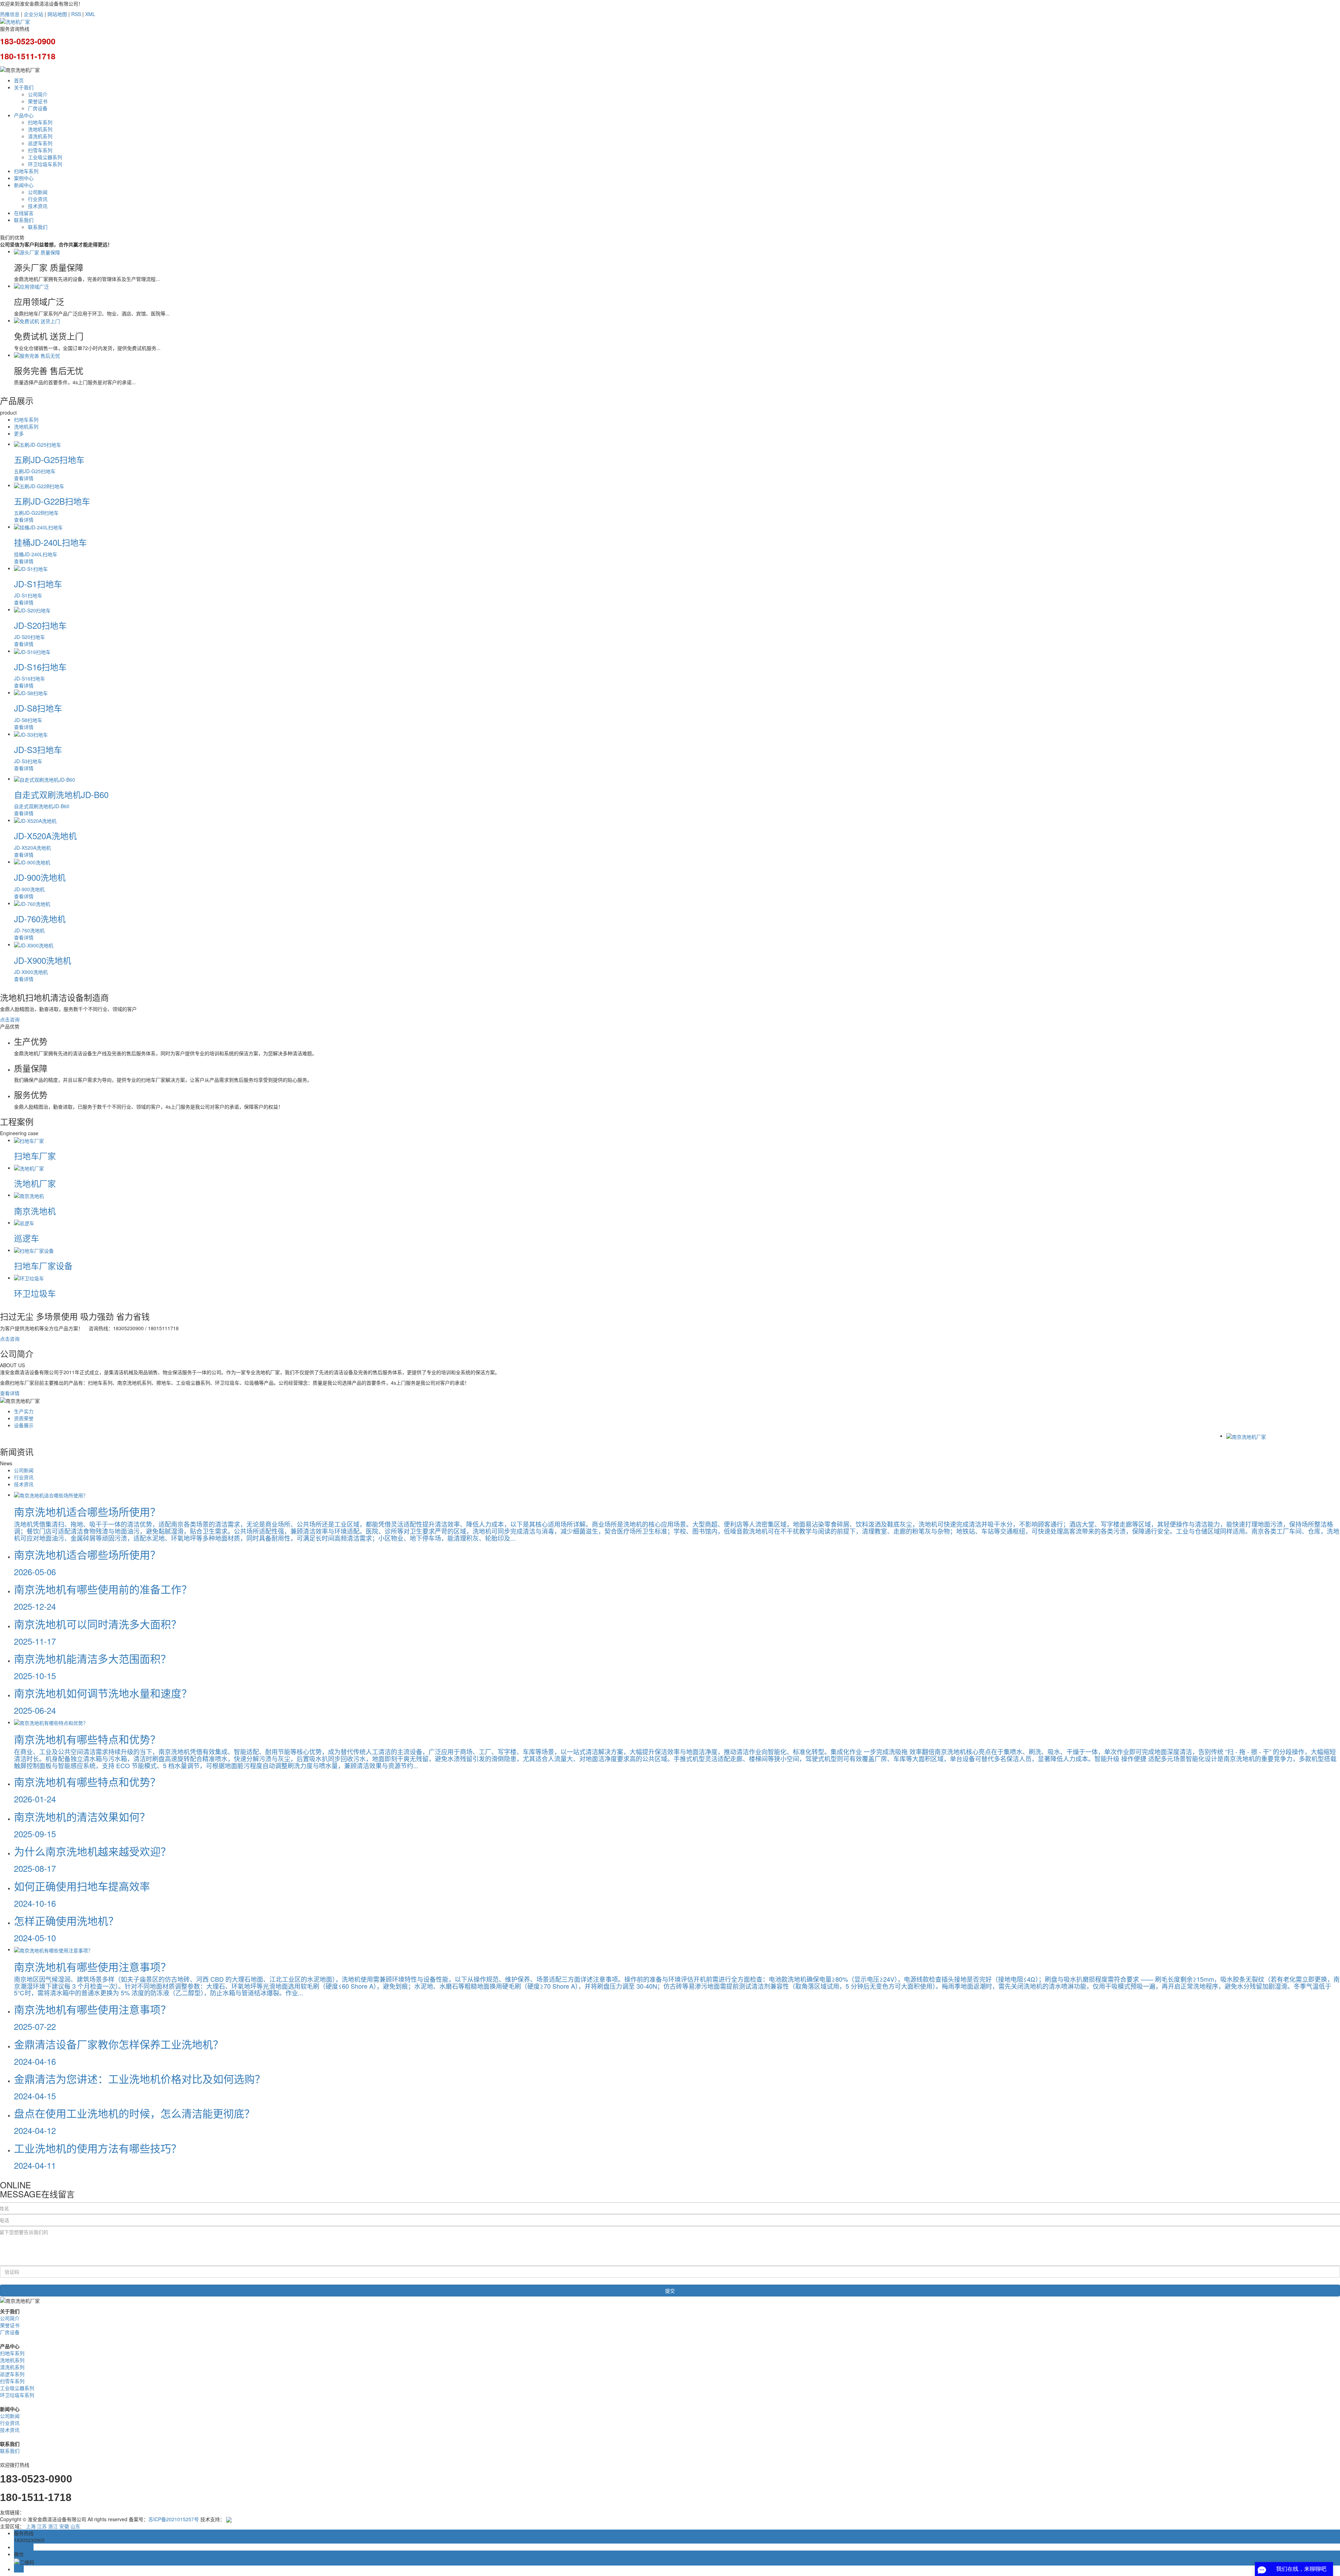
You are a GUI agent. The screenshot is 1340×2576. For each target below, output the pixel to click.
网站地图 (57, 14)
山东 (75, 2526)
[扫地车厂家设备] (34, 1250)
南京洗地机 (35, 1211)
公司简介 (38, 94)
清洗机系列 (40, 136)
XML (90, 14)
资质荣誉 (24, 1418)
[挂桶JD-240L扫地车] (38, 527)
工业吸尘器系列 (45, 157)
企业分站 (33, 14)
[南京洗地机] (29, 1195)
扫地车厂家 (35, 1156)
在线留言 (24, 213)
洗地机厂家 (35, 1183)
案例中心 (24, 178)
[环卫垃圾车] (29, 1278)
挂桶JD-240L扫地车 (50, 542)
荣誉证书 (38, 101)
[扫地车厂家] (29, 1140)
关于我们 (24, 87)
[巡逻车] (24, 1222)
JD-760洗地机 (40, 919)
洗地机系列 (40, 129)
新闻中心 (24, 185)
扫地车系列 (40, 122)
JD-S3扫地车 (38, 749)
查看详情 (10, 1393)
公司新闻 (38, 192)
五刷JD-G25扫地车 (49, 459)
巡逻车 (27, 1238)
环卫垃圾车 (35, 1293)
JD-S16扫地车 (40, 667)
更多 (19, 433)
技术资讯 (38, 206)
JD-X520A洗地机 (45, 836)
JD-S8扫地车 (38, 708)
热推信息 (10, 14)
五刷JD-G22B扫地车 (52, 501)
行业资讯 (38, 199)
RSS (76, 14)
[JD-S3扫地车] (31, 734)
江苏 (42, 2526)
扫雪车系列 (40, 150)
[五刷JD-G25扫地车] (38, 444)
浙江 (53, 2526)
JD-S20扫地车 (40, 625)
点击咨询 (10, 1019)
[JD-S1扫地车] (31, 568)
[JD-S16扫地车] (32, 651)
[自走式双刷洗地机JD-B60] (44, 779)
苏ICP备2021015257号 (174, 2519)
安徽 (64, 2526)
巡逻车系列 (40, 143)
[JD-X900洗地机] (34, 944)
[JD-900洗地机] (32, 862)
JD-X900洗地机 (43, 960)
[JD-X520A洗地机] (35, 820)
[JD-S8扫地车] (31, 692)
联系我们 (24, 220)
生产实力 (24, 1411)
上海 (31, 2526)
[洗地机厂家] (29, 1168)
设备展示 (24, 1425)
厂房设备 (38, 108)
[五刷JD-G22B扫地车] (39, 485)
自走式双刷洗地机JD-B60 (61, 794)
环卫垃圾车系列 (45, 164)
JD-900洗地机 (40, 877)
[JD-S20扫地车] (32, 609)
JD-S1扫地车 (38, 584)
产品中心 (24, 115)
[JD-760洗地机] (32, 903)
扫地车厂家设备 (43, 1265)
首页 (19, 80)
